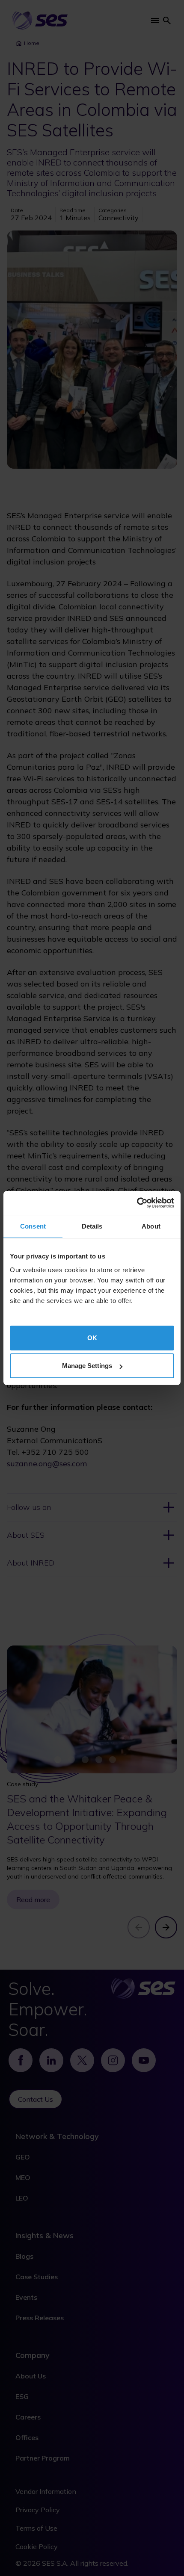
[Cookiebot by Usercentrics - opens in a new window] (137, 1203)
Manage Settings (87, 1366)
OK (92, 1338)
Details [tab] (92, 1226)
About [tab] (151, 1226)
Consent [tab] (33, 1226)
